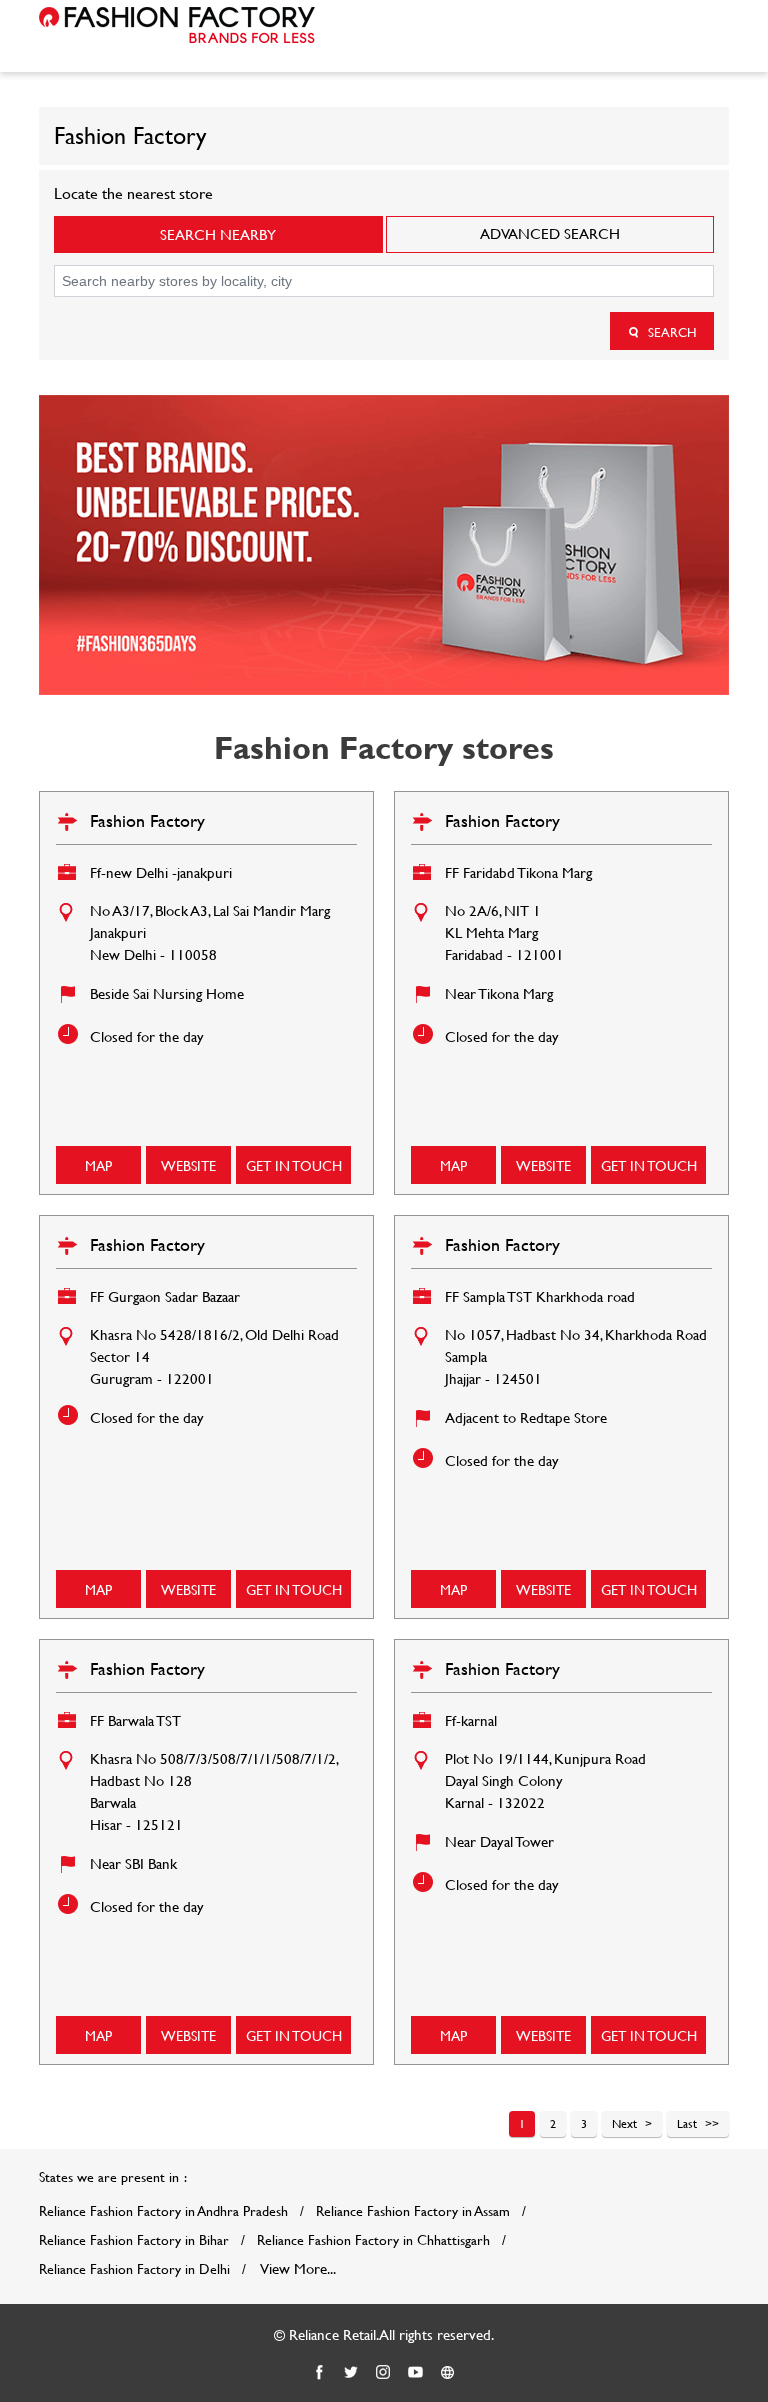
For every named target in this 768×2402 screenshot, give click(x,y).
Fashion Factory (147, 820)
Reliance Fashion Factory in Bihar (134, 2240)
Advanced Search (550, 233)
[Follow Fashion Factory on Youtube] (416, 2373)
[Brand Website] (448, 2373)
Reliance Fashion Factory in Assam (413, 2211)
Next (624, 2123)
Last (687, 2123)
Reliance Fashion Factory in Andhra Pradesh (163, 2211)
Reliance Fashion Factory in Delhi (134, 2269)
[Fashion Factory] (177, 25)
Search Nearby (218, 234)
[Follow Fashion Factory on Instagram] (384, 2373)
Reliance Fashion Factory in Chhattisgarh (373, 2240)
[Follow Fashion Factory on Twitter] (352, 2373)
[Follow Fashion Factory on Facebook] (320, 2373)
